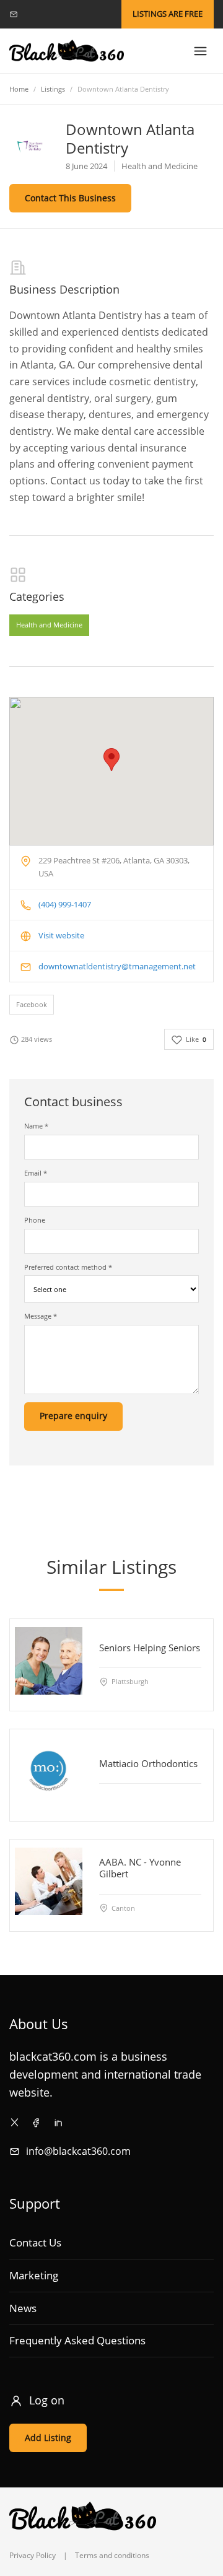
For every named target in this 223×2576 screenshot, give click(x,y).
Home (19, 89)
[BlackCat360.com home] (67, 51)
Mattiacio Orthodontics (148, 1763)
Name (36, 1126)
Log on (47, 2400)
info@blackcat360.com (78, 2151)
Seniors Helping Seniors (150, 1647)
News (23, 2308)
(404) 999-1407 (65, 904)
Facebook (32, 1004)
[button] (111, 760)
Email (36, 1173)
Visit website (61, 935)
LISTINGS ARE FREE (168, 14)
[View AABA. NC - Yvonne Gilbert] (49, 1881)
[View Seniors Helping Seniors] (49, 1660)
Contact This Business (70, 198)
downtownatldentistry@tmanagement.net (117, 966)
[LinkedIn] (58, 2122)
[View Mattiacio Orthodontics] (49, 1770)
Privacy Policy (33, 2555)
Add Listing (48, 2438)
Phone (35, 1220)
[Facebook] (36, 2122)
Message (41, 1316)
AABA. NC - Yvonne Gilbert (140, 1868)
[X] (15, 2122)
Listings (53, 89)
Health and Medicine (49, 625)
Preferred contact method (68, 1267)
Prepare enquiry (73, 1416)
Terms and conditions (112, 2555)
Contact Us (35, 2242)
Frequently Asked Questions (77, 2340)
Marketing (34, 2275)
